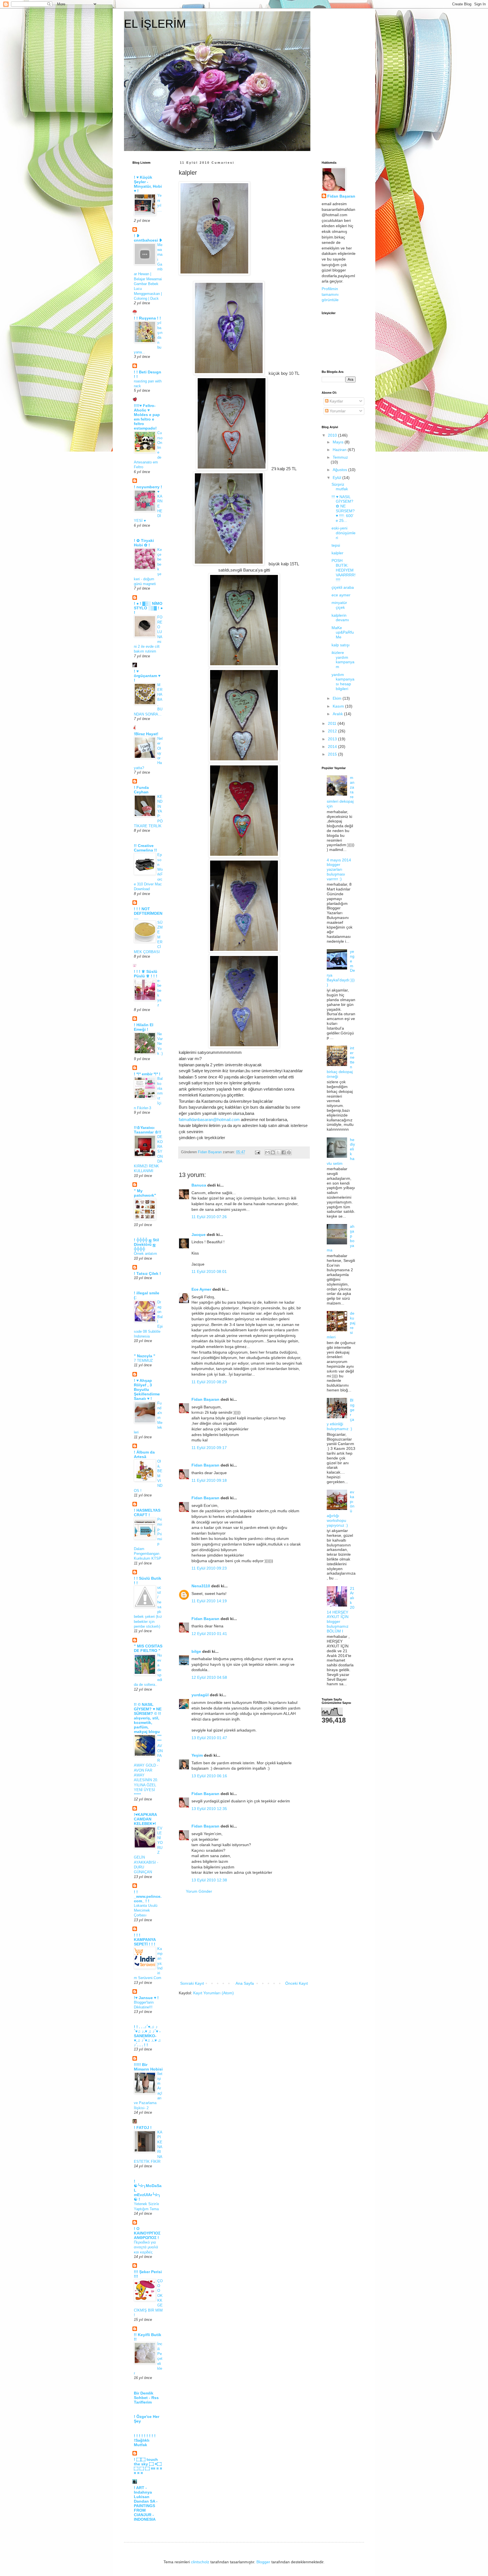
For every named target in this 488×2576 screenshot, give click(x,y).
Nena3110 (201, 1586)
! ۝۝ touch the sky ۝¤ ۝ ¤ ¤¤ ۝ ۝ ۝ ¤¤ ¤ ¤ (148, 2466)
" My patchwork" (145, 1193)
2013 (333, 739)
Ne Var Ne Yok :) (160, 1044)
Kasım (339, 706)
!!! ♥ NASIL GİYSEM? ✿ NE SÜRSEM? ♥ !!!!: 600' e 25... (343, 509)
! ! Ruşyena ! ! (147, 318)
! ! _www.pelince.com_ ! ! (148, 1896)
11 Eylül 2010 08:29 (209, 1382)
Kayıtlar (336, 401)
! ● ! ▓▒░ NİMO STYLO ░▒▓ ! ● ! (148, 608)
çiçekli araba (343, 587)
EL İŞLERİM (155, 24)
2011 (333, 723)
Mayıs (339, 442)
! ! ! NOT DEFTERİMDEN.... (148, 913)
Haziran (340, 450)
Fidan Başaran (205, 1399)
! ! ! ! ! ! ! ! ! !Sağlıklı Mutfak (145, 2440)
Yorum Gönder (199, 1891)
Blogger (263, 2562)
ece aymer (341, 595)
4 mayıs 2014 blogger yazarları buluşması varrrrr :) (339, 869)
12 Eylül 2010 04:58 (209, 1677)
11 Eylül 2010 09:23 (209, 1568)
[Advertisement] (244, 1938)
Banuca (199, 1185)
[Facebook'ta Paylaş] (284, 1152)
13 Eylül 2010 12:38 (209, 1880)
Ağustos (340, 470)
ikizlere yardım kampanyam (343, 660)
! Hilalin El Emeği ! (144, 1027)
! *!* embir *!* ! (147, 1074)
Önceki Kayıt (297, 1983)
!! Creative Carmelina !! (145, 848)
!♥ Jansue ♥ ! (146, 1998)
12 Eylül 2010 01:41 (209, 1634)
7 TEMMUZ (143, 1361)
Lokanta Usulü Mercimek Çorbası (146, 1910)
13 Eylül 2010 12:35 (209, 1809)
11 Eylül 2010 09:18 (209, 1480)
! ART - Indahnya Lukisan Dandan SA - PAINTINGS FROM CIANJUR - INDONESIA (146, 2503)
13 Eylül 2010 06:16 (209, 1776)
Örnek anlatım (145, 1254)
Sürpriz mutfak (340, 487)
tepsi (336, 545)
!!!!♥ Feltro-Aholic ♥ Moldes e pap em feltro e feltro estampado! (147, 417)
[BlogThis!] (273, 1152)
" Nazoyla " (145, 1356)
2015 (333, 754)
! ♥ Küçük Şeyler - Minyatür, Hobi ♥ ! (148, 184)
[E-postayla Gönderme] (257, 1152)
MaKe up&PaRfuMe (343, 632)
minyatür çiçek (339, 605)
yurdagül (200, 1695)
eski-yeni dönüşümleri (344, 533)
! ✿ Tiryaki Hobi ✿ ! (144, 543)
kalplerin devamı (340, 618)
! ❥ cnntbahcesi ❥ (148, 238)
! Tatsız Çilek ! (147, 1273)
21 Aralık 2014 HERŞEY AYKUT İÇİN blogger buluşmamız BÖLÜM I (341, 1610)
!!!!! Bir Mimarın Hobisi (148, 2067)
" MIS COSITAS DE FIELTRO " (148, 1648)
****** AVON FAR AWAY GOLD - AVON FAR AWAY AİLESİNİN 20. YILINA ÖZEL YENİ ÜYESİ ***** (148, 1766)
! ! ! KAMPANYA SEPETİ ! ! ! (145, 1940)
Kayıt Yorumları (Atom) (213, 1993)
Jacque (199, 1235)
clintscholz (200, 2562)
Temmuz (340, 457)
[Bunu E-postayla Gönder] (267, 1152)
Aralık (338, 714)
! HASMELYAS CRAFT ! (147, 1513)
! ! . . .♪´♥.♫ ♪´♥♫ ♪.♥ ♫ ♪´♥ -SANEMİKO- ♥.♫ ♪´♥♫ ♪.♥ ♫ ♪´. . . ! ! (147, 2036)
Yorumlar (337, 411)
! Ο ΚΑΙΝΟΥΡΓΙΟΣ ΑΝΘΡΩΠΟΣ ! (147, 2233)
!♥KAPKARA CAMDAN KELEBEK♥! (145, 1819)
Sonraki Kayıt (192, 1983)
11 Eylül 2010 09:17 (209, 1448)
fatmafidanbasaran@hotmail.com (209, 1120)
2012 (333, 731)
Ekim (338, 698)
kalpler (337, 553)
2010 (333, 435)
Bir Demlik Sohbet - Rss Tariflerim (146, 2398)
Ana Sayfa (245, 1983)
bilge (196, 1651)
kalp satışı (341, 645)
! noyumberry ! (148, 487)
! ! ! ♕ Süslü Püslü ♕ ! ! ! (146, 974)
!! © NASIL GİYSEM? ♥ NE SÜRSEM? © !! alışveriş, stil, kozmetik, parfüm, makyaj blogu (148, 1718)
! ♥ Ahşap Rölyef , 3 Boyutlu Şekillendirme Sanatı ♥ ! (147, 1389)
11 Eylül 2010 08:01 (209, 1271)
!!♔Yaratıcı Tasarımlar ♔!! (148, 1130)
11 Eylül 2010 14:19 (209, 1601)
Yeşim (197, 1755)
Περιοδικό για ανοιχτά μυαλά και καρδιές (146, 2247)
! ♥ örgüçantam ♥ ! (147, 676)
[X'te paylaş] (278, 1152)
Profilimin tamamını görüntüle (330, 294)
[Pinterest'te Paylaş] (289, 1152)
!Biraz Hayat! (146, 734)
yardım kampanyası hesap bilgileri (343, 682)
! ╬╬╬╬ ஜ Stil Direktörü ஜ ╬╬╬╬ (146, 1244)
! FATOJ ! (143, 2128)
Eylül (337, 478)
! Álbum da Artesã (144, 1454)
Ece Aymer (201, 1289)
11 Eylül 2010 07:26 (209, 1217)
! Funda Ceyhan (141, 790)
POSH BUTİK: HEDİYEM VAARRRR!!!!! (344, 570)
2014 (333, 747)
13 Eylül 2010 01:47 (209, 1738)
